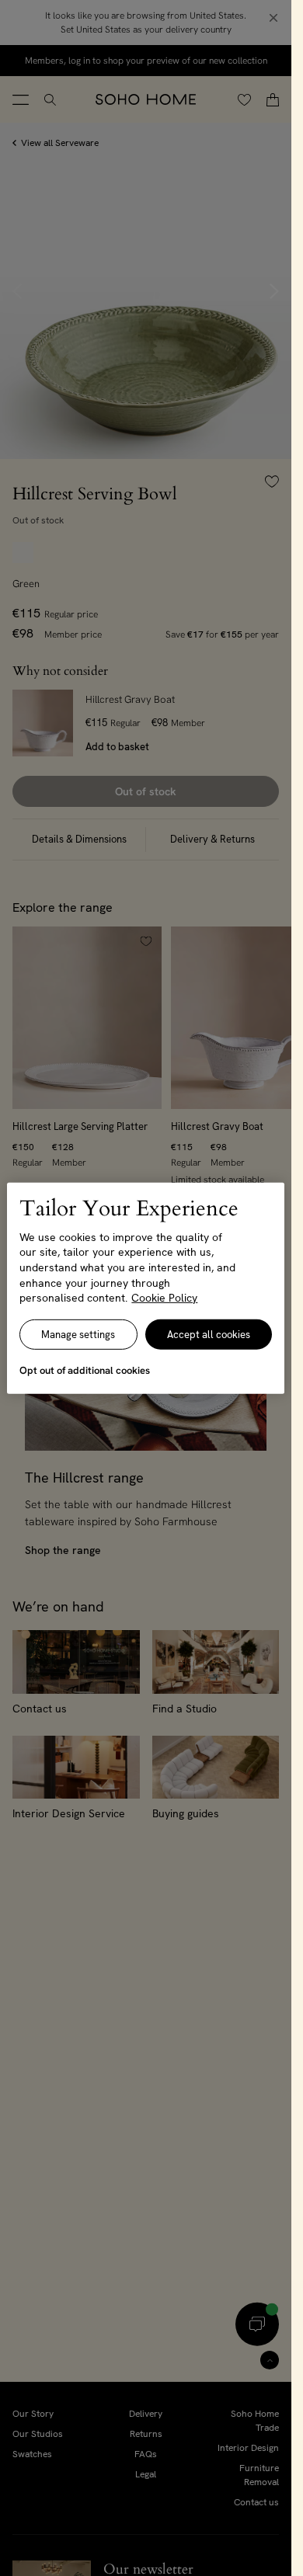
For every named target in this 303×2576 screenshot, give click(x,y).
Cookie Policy (164, 1298)
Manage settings (78, 1335)
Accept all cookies (209, 1335)
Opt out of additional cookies (85, 1370)
